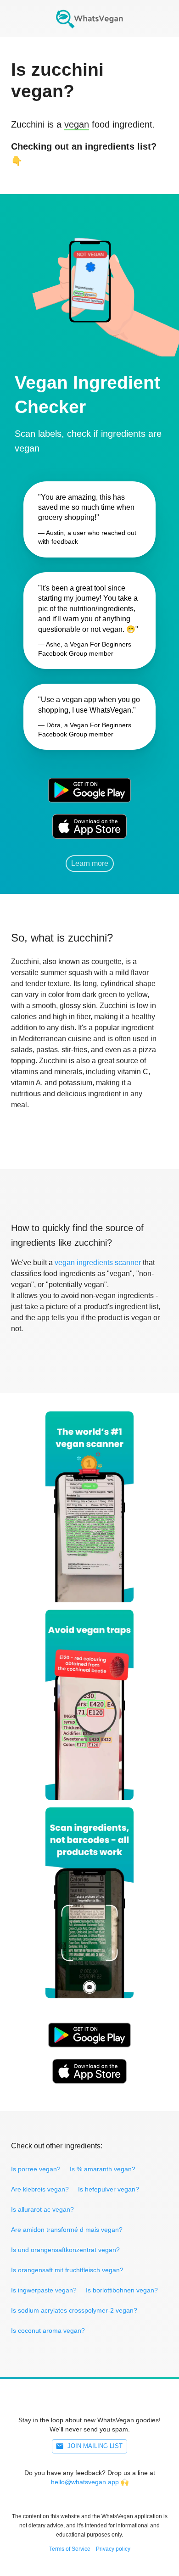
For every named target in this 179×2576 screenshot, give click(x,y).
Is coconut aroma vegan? (48, 2331)
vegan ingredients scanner (98, 1263)
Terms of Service (70, 2549)
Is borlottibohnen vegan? (122, 2290)
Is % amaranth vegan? (103, 2169)
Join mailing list (95, 2446)
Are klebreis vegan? (40, 2189)
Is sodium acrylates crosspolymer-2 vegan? (74, 2310)
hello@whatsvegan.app (85, 2482)
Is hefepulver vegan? (109, 2189)
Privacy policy (113, 2549)
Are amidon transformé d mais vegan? (67, 2230)
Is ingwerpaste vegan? (44, 2290)
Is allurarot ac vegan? (42, 2209)
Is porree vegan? (36, 2169)
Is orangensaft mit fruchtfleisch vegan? (67, 2270)
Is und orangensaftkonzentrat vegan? (65, 2250)
